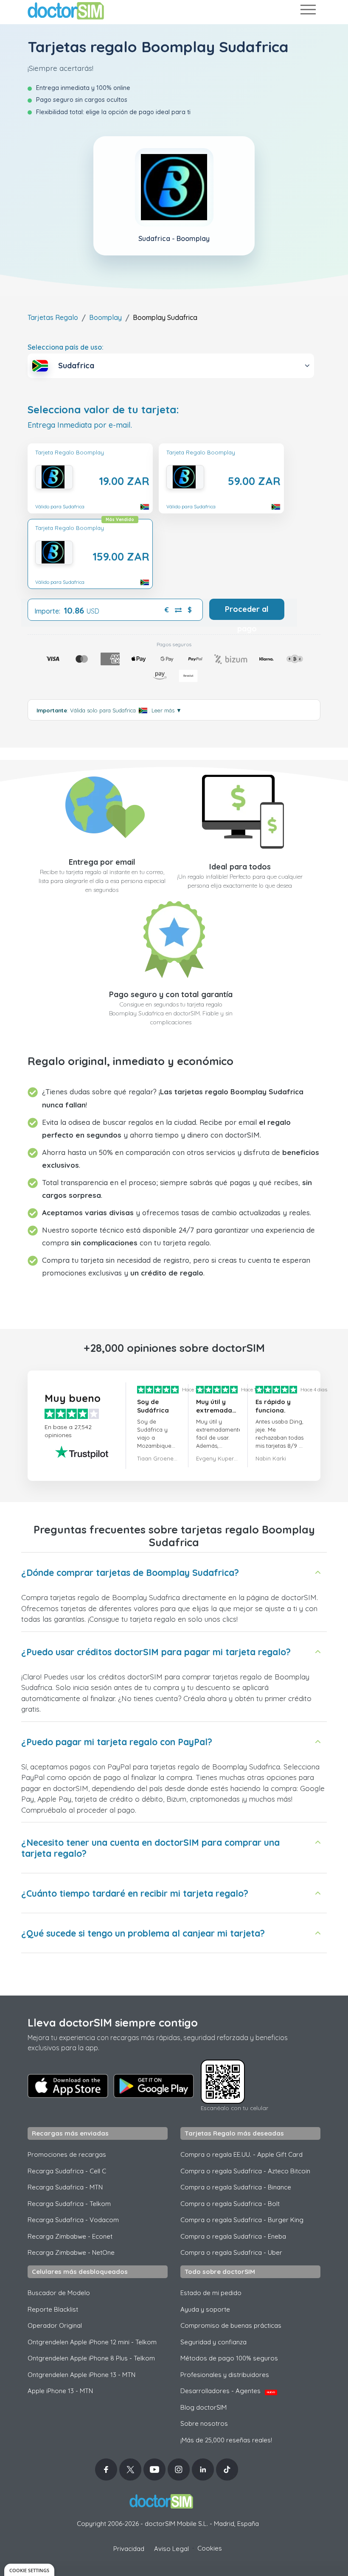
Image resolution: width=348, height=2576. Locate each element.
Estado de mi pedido (211, 2293)
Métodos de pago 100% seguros (229, 2358)
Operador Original (55, 2325)
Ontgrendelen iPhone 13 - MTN (81, 2375)
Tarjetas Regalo (53, 317)
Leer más (167, 710)
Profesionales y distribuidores (225, 2375)
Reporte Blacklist (53, 2309)
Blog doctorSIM (203, 2407)
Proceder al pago (247, 612)
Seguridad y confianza (213, 2342)
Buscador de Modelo (59, 2293)
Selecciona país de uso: (66, 347)
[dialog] (29, 2570)
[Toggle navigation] (308, 11)
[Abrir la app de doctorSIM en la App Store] (68, 2086)
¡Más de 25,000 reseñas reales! (226, 2440)
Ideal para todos (240, 867)
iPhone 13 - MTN (60, 2391)
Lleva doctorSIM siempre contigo (113, 2022)
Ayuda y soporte (205, 2309)
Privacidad (129, 2549)
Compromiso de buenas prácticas (231, 2325)
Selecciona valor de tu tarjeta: (103, 410)
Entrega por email (102, 862)
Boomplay (105, 317)
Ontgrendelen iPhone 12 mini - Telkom (92, 2342)
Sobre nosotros (204, 2423)
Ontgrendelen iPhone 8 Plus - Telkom (91, 2358)
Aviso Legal (171, 2549)
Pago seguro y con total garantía (171, 994)
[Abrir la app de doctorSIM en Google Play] (154, 2086)
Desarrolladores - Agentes (228, 2391)
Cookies (210, 2548)
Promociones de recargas (67, 2154)
